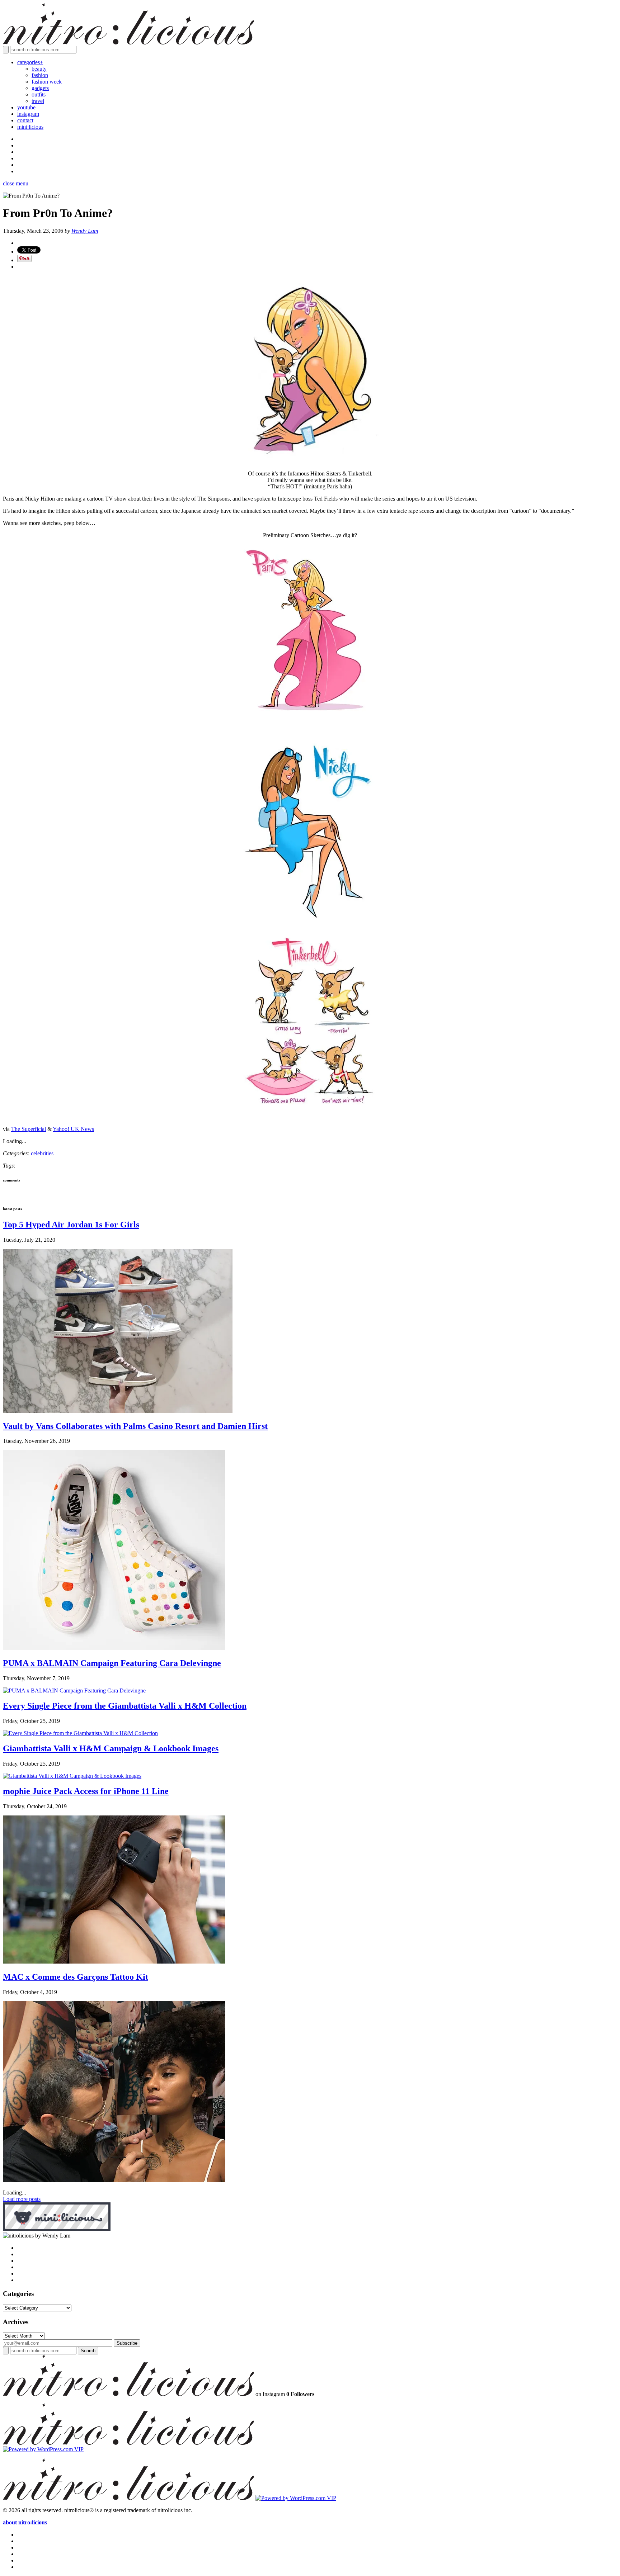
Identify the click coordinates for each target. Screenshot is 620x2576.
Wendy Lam (85, 231)
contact (25, 120)
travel (38, 101)
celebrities (42, 1153)
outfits (39, 94)
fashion (40, 75)
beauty (39, 69)
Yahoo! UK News (73, 1129)
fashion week (47, 82)
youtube (26, 107)
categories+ (30, 62)
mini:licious (30, 127)
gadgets (40, 88)
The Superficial (29, 1129)
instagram (28, 114)
